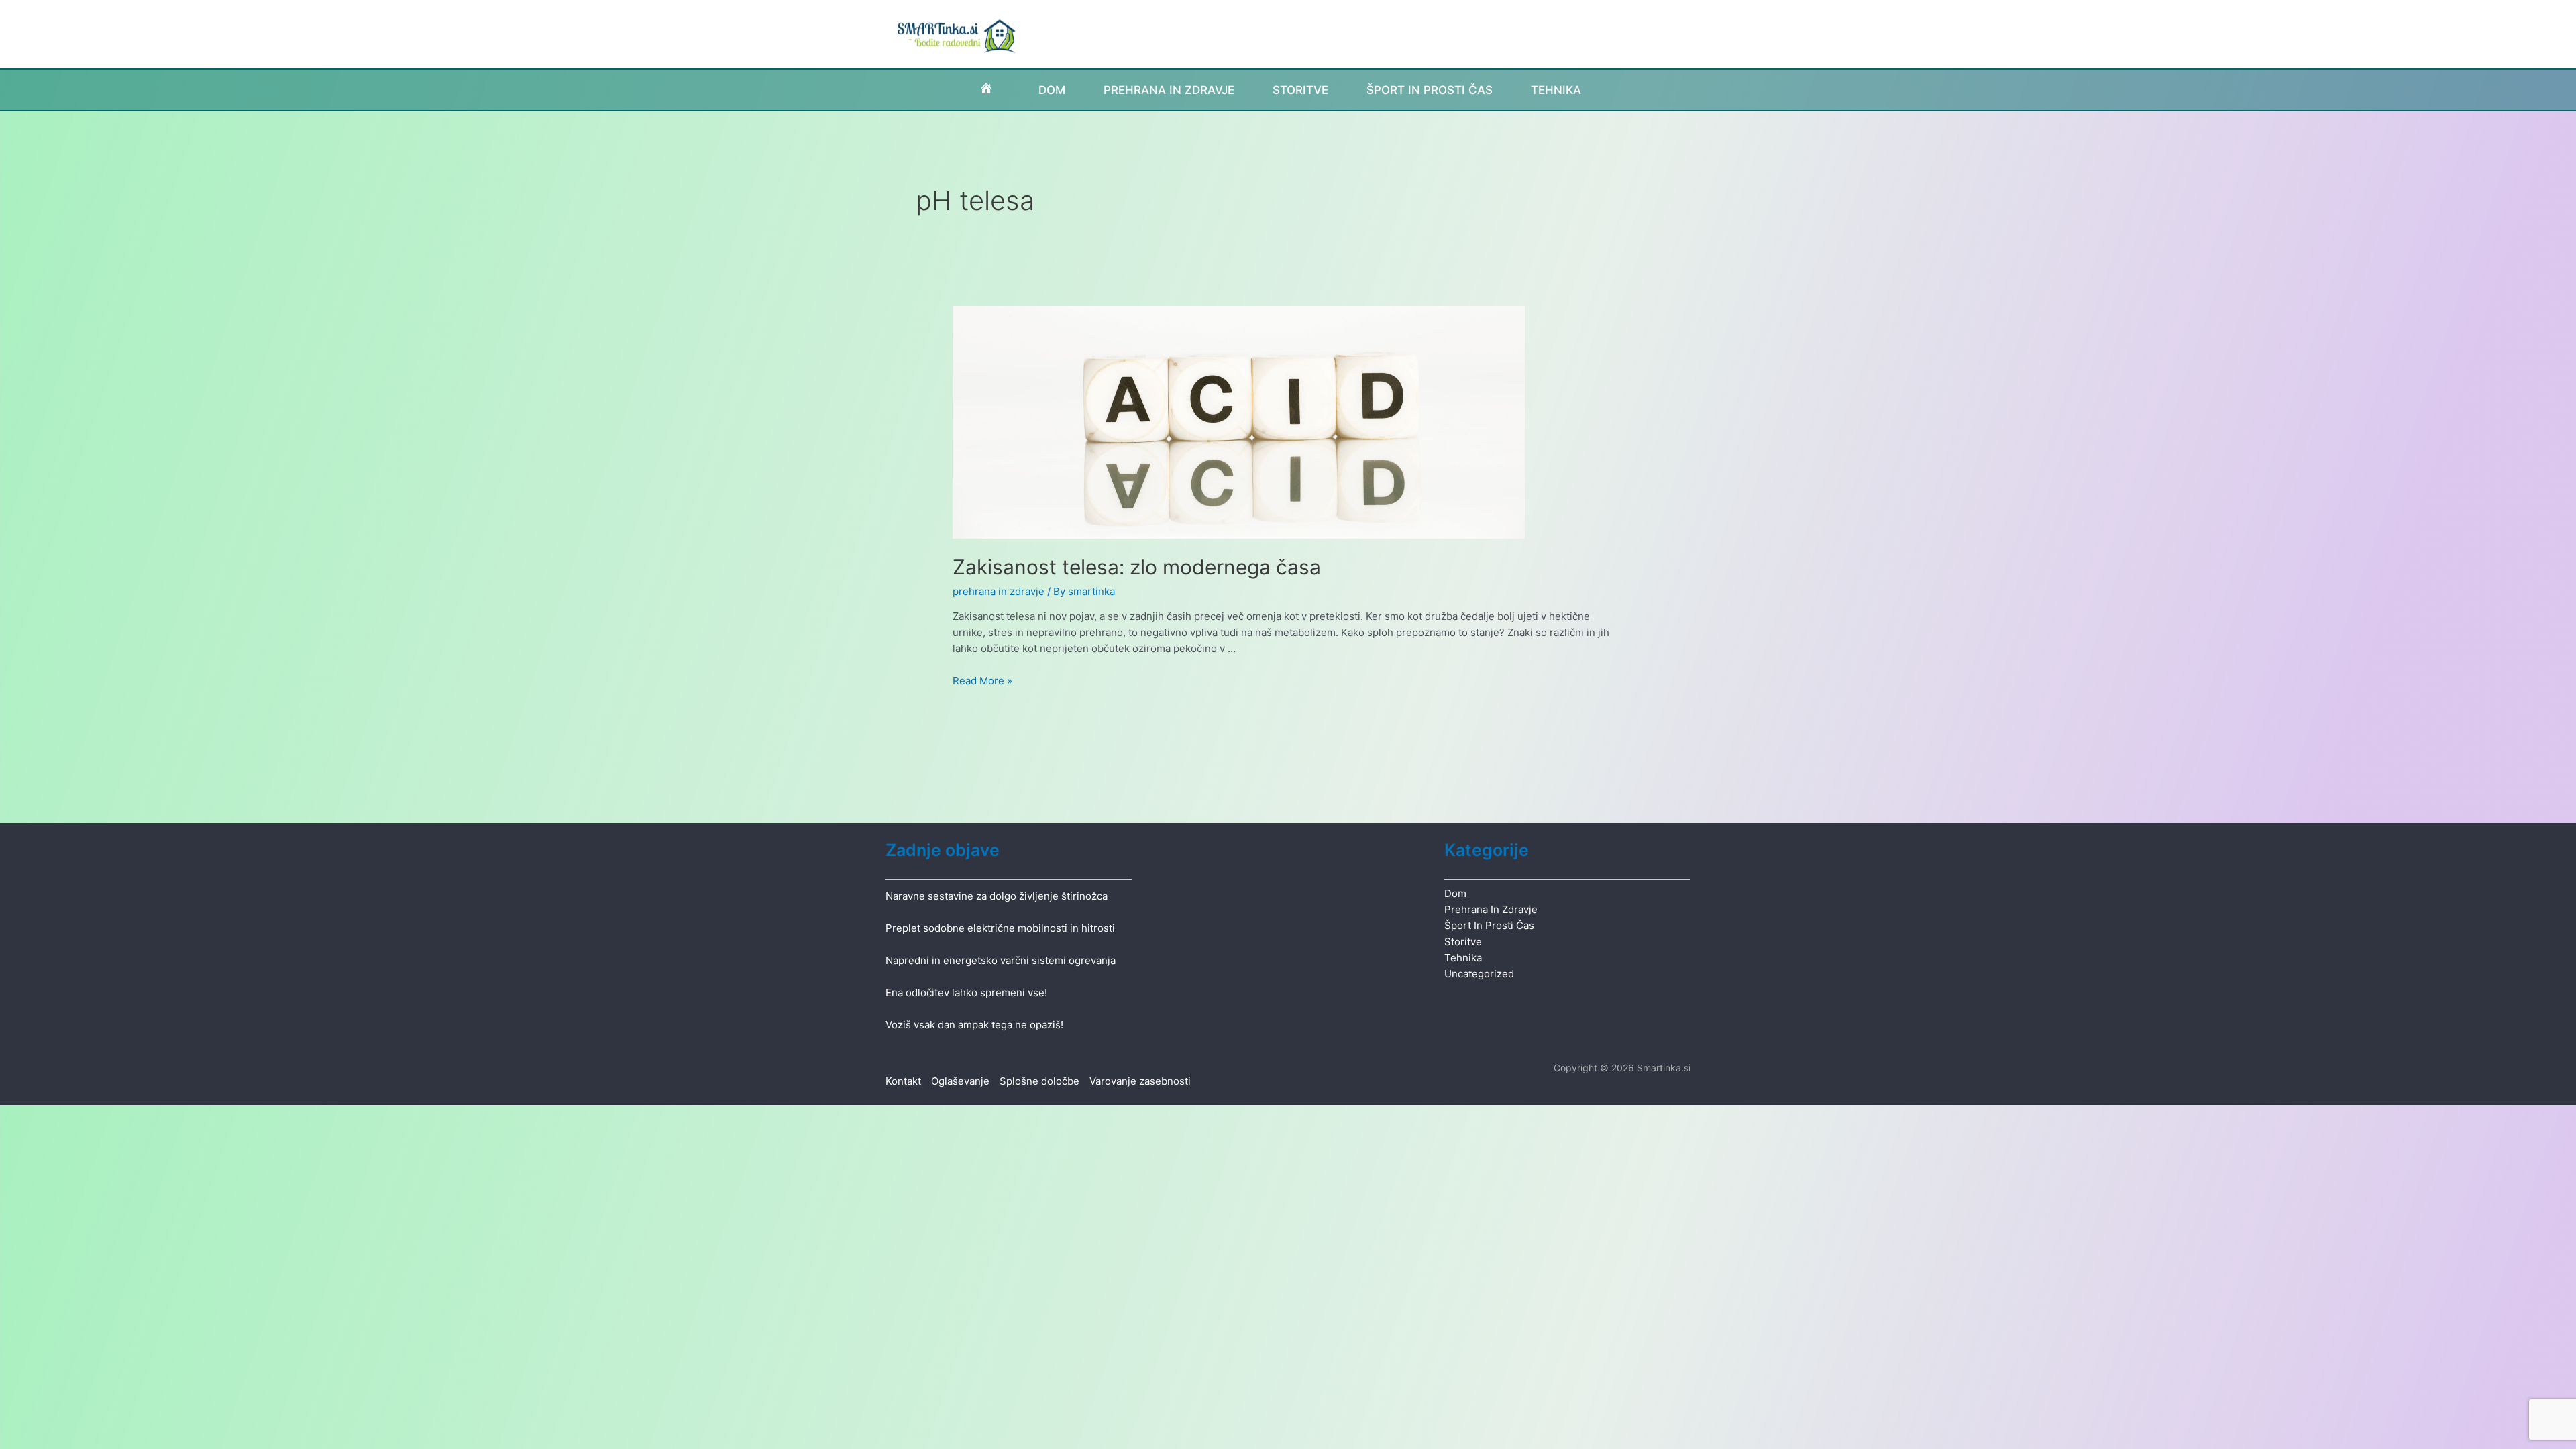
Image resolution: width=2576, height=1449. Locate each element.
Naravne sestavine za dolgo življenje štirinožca (997, 896)
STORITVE (1300, 90)
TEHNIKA (1556, 90)
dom (1455, 893)
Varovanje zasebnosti (1140, 1081)
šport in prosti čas (1489, 925)
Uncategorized (1479, 974)
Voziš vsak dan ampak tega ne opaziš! (974, 1025)
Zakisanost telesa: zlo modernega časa (1137, 567)
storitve (1463, 942)
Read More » (982, 681)
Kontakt (903, 1081)
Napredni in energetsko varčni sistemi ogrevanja (1001, 960)
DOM (1052, 90)
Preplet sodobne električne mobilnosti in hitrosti (1000, 928)
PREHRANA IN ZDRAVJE (1169, 90)
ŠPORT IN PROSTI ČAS (1430, 90)
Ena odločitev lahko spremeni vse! (966, 992)
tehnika (1463, 958)
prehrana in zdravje (999, 591)
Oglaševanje (960, 1081)
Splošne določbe (1039, 1081)
